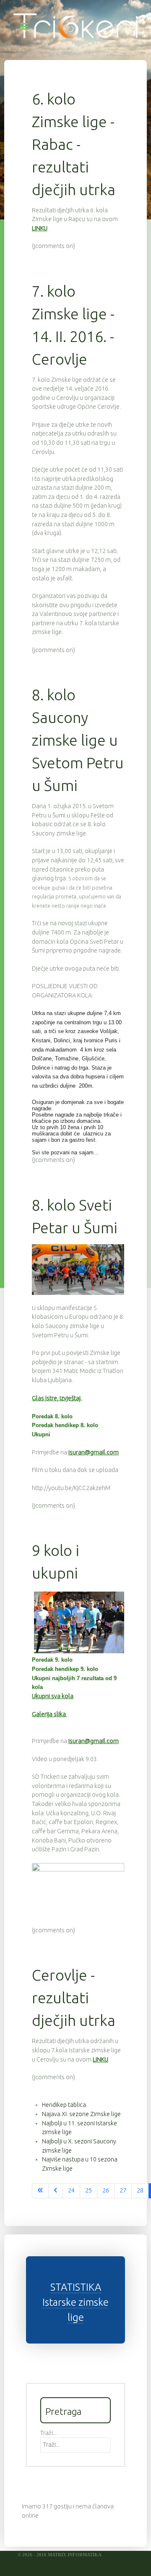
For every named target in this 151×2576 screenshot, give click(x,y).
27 (123, 2190)
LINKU (40, 228)
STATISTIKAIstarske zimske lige (75, 2302)
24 (71, 2190)
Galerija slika (49, 1714)
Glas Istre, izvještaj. (57, 1398)
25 (89, 2190)
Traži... (48, 2433)
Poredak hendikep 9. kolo (65, 1669)
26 (106, 2190)
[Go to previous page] (56, 2191)
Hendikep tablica (64, 2105)
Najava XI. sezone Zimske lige (81, 2114)
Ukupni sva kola (53, 1696)
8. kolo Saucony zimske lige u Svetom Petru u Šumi (78, 740)
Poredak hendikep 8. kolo (65, 1425)
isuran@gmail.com (94, 1452)
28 (140, 2190)
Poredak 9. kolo (52, 1660)
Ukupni (41, 1434)
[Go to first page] (40, 2191)
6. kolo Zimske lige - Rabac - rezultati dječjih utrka (74, 144)
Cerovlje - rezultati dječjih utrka (74, 1998)
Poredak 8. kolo (52, 1416)
